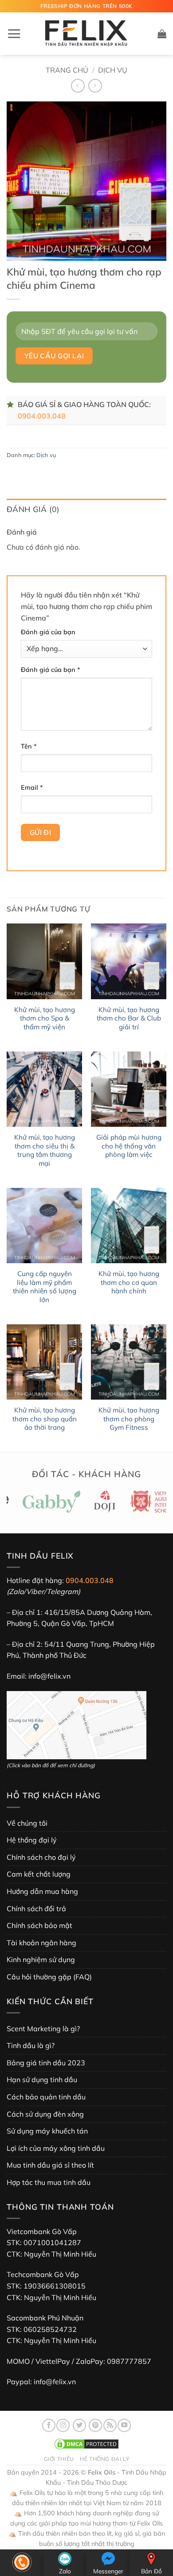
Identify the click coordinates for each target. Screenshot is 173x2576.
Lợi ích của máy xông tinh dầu (56, 2148)
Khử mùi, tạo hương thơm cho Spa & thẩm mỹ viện (45, 1018)
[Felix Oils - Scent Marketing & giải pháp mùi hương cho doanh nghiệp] (86, 34)
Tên (29, 746)
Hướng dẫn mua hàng (42, 1891)
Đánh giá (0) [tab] (33, 509)
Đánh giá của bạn (48, 632)
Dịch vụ (113, 70)
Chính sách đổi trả (36, 1909)
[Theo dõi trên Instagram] (63, 2425)
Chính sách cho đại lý (41, 1857)
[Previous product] (95, 86)
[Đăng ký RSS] (110, 2425)
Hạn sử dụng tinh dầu (42, 2079)
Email (32, 788)
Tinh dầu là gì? (31, 2045)
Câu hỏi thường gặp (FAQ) (49, 1977)
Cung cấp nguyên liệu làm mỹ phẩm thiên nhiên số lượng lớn (45, 1287)
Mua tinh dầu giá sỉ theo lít (50, 2165)
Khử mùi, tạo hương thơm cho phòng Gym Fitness (129, 1419)
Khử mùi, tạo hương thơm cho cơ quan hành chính (129, 1282)
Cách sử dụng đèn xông (45, 2114)
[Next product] (78, 86)
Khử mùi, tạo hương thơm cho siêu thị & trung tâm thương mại (45, 1150)
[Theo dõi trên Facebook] (49, 2425)
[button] (14, 34)
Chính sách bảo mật (39, 1925)
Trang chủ (67, 70)
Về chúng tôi (27, 1823)
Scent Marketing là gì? (43, 2029)
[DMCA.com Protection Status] (86, 2443)
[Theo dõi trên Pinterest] (95, 2425)
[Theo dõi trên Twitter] (79, 2425)
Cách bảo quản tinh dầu (46, 2097)
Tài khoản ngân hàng (41, 1943)
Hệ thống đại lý (32, 1840)
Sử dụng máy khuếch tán (47, 2131)
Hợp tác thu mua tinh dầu (49, 2182)
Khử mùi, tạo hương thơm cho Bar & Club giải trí (129, 1018)
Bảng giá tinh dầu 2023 (46, 2063)
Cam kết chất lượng (39, 1874)
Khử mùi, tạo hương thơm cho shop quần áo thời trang (45, 1419)
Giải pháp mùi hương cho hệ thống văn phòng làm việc (129, 1146)
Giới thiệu (59, 2459)
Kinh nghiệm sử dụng (41, 1959)
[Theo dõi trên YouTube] (124, 2425)
